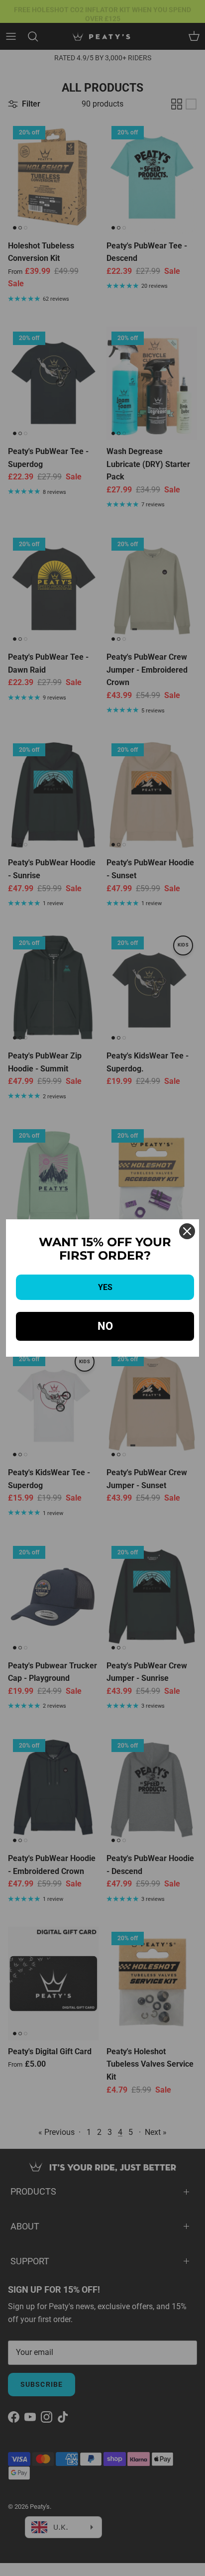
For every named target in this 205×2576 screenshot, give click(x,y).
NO (105, 1326)
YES (105, 1287)
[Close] (187, 1231)
